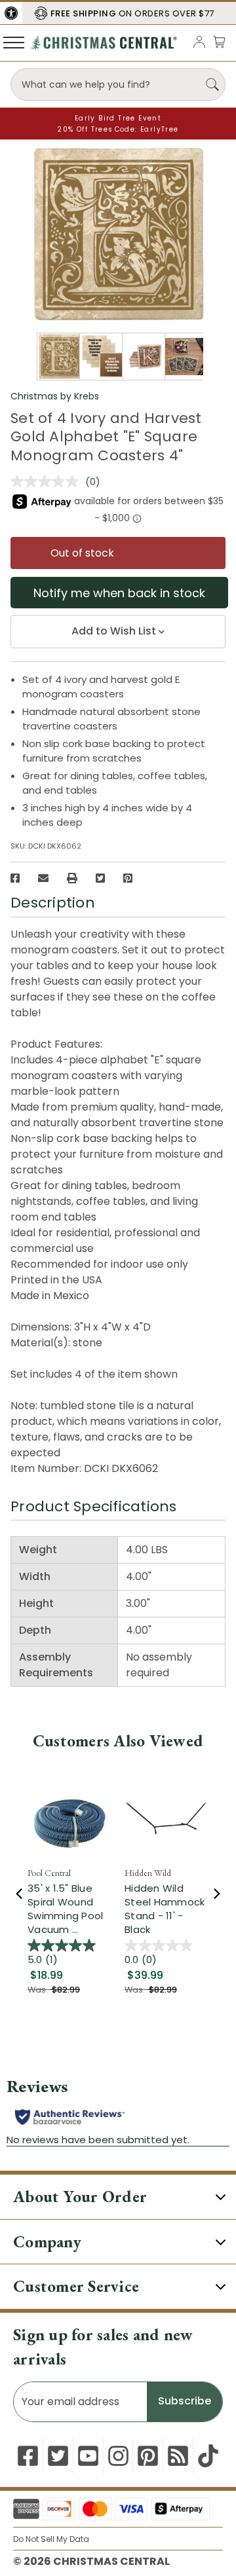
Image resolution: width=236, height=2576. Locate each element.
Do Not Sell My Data (51, 2539)
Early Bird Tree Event (118, 118)
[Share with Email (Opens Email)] (43, 878)
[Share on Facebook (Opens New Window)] (15, 878)
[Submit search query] (212, 84)
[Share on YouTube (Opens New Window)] (88, 2456)
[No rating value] (48, 481)
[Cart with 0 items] (219, 42)
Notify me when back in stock (119, 593)
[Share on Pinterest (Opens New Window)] (128, 878)
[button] (11, 13)
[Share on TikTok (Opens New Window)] (208, 2456)
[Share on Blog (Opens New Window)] (178, 2456)
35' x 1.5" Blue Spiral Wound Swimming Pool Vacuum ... (65, 1909)
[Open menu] (14, 42)
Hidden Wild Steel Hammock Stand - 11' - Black (165, 1909)
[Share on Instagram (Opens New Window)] (118, 2456)
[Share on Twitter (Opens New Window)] (100, 878)
